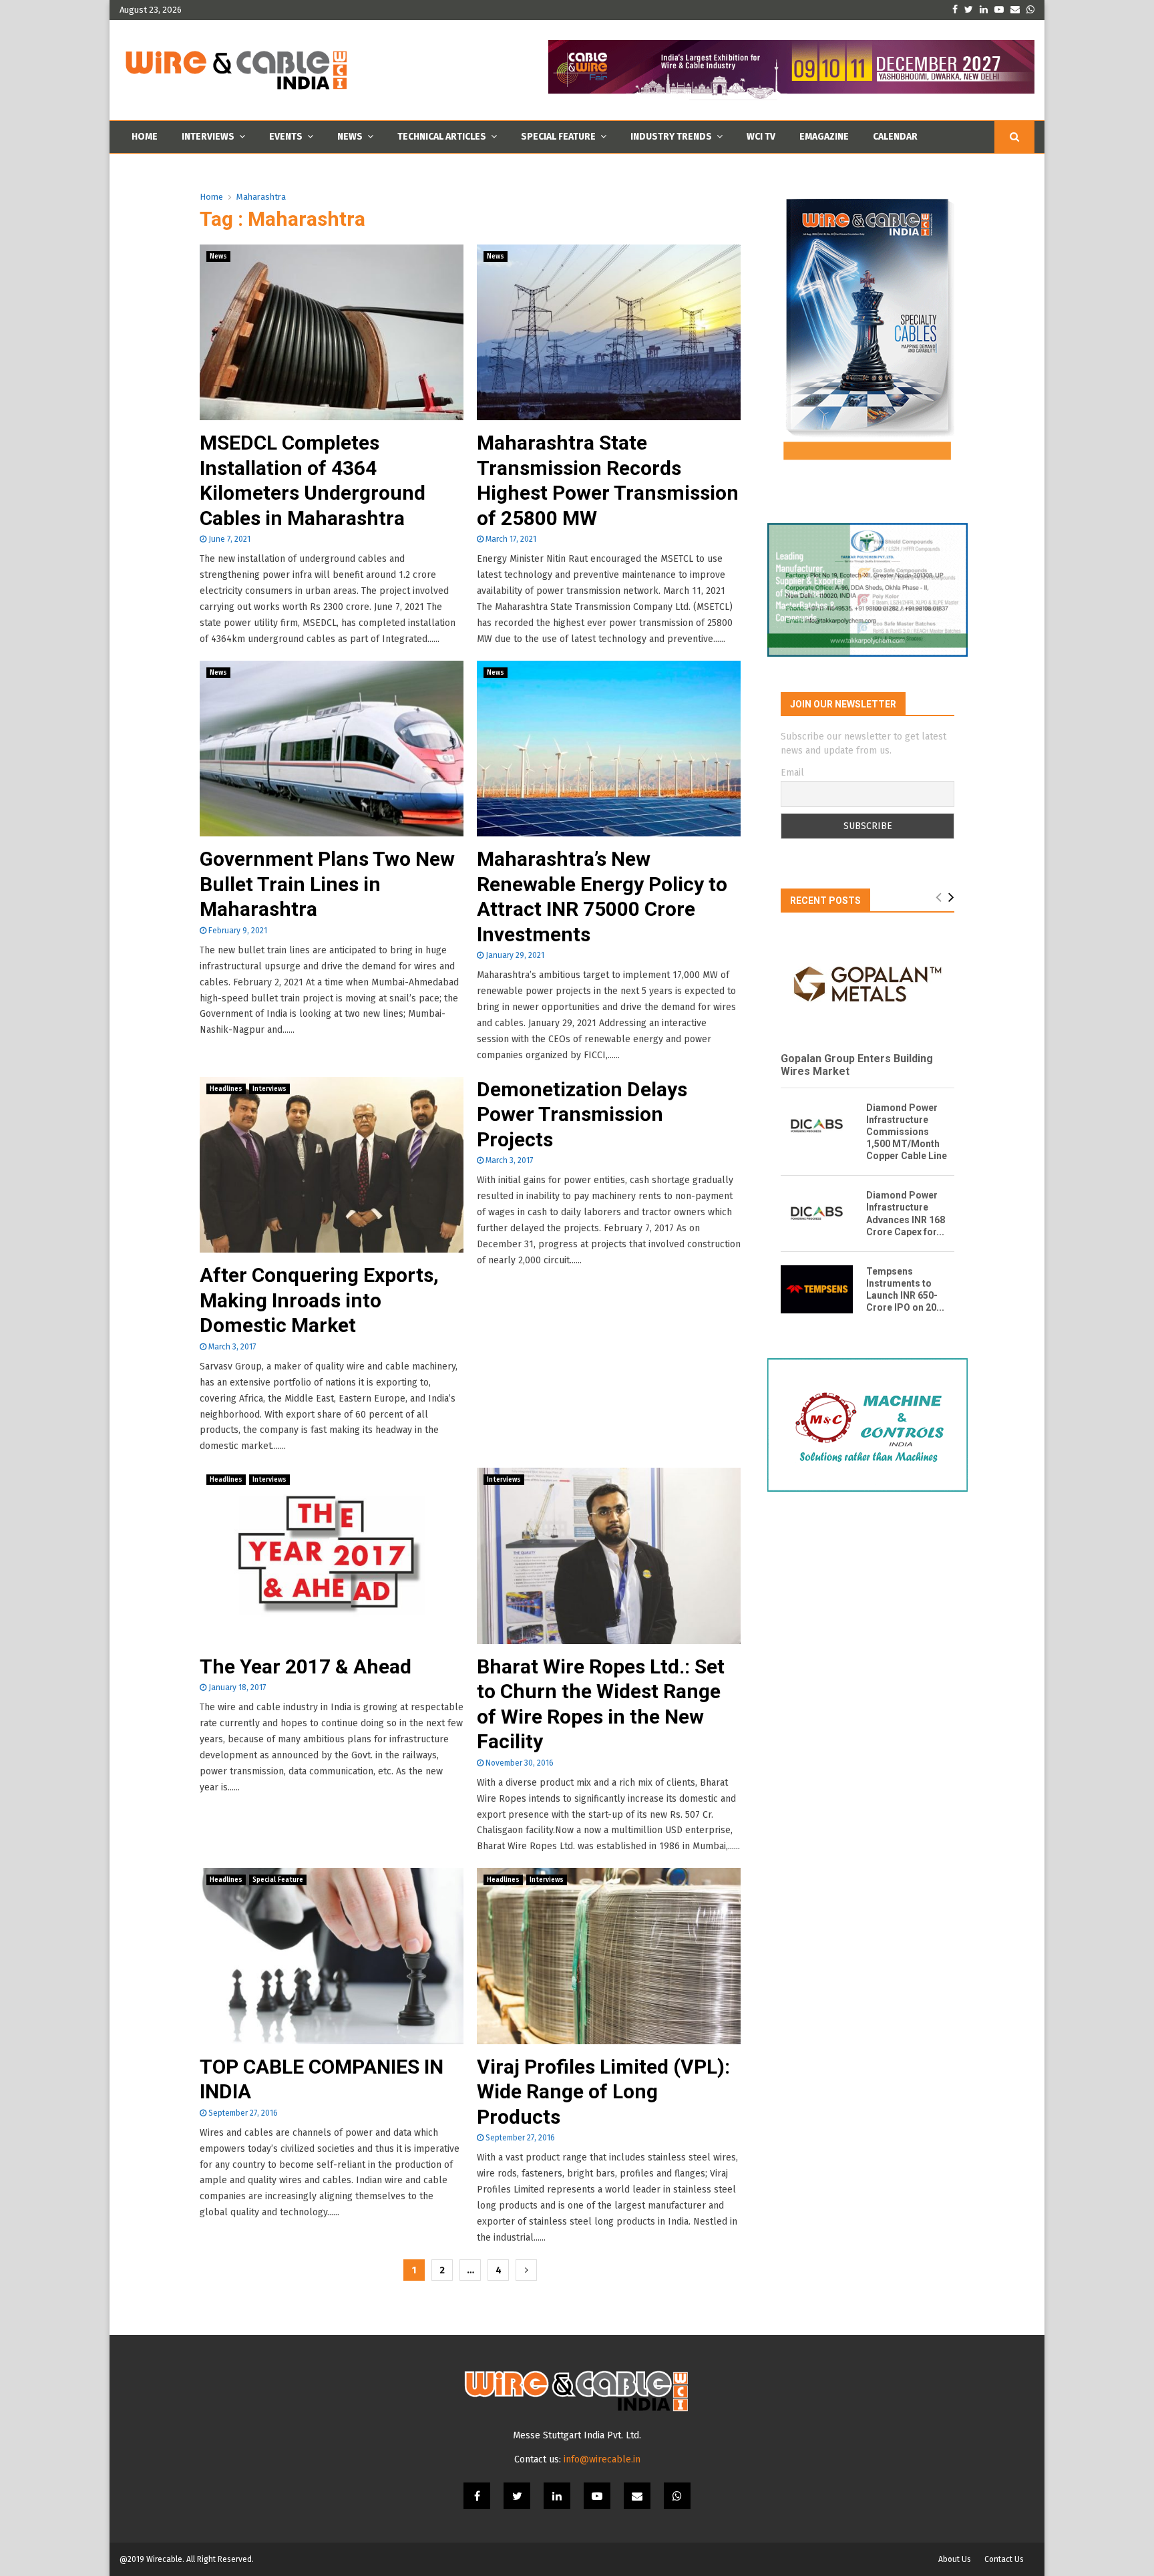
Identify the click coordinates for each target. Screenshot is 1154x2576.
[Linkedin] (557, 2496)
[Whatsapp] (677, 2496)
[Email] (637, 2496)
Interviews (208, 137)
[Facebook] (477, 2496)
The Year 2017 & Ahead (306, 1666)
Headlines (226, 1089)
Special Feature (558, 137)
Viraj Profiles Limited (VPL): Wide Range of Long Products (603, 2092)
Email (792, 773)
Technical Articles (442, 137)
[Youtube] (597, 2496)
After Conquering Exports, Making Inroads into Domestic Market (319, 1300)
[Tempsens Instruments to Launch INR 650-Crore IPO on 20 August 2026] (817, 1289)
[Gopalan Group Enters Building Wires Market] (868, 984)
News (350, 137)
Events (286, 137)
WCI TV (761, 137)
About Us (955, 2559)
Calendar (895, 137)
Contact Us (1004, 2559)
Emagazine (824, 137)
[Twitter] (517, 2496)
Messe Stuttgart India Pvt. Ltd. (577, 2435)
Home (145, 137)
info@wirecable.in (602, 2459)
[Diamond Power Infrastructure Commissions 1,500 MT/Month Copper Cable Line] (817, 1126)
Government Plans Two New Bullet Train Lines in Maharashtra (327, 884)
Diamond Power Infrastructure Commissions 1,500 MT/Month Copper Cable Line (907, 1132)
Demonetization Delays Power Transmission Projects (582, 1114)
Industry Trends (671, 137)
